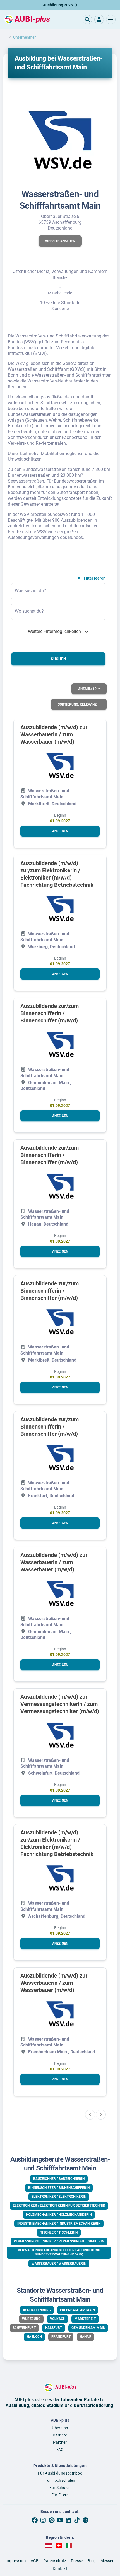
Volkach (58, 2319)
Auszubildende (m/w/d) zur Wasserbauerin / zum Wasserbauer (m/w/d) (54, 734)
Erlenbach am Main (77, 2310)
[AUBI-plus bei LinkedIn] (68, 2520)
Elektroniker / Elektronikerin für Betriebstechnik (59, 2205)
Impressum (16, 2561)
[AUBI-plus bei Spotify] (85, 2520)
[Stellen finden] (87, 19)
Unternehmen (25, 37)
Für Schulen (60, 2488)
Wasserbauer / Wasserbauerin (59, 2264)
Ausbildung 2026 (58, 5)
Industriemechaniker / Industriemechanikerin (59, 2224)
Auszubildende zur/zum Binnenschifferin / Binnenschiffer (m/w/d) (50, 1013)
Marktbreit (85, 2319)
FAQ (60, 2450)
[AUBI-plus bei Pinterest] (52, 2520)
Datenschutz (55, 2561)
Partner (60, 2442)
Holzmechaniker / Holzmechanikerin (59, 2215)
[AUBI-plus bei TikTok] (77, 2520)
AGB (35, 2561)
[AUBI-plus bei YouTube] (60, 2520)
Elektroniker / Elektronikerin (59, 2197)
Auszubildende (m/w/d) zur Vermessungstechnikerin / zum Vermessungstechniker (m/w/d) (60, 1704)
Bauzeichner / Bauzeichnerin (59, 2179)
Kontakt (60, 2569)
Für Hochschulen (60, 2480)
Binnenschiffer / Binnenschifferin (59, 2188)
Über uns (60, 2428)
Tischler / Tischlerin (59, 2232)
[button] (111, 19)
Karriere (60, 2435)
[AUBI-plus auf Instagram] (43, 2520)
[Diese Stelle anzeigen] (60, 766)
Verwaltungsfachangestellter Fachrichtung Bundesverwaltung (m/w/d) (59, 2252)
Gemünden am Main (88, 2328)
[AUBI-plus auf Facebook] (35, 2520)
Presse (77, 2561)
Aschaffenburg (37, 2310)
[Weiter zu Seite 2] (101, 2115)
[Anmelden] (99, 19)
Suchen (58, 659)
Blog (92, 2561)
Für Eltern (60, 2495)
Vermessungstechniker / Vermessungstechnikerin (59, 2241)
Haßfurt (54, 2328)
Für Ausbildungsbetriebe (60, 2473)
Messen (107, 2561)
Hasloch (34, 2337)
